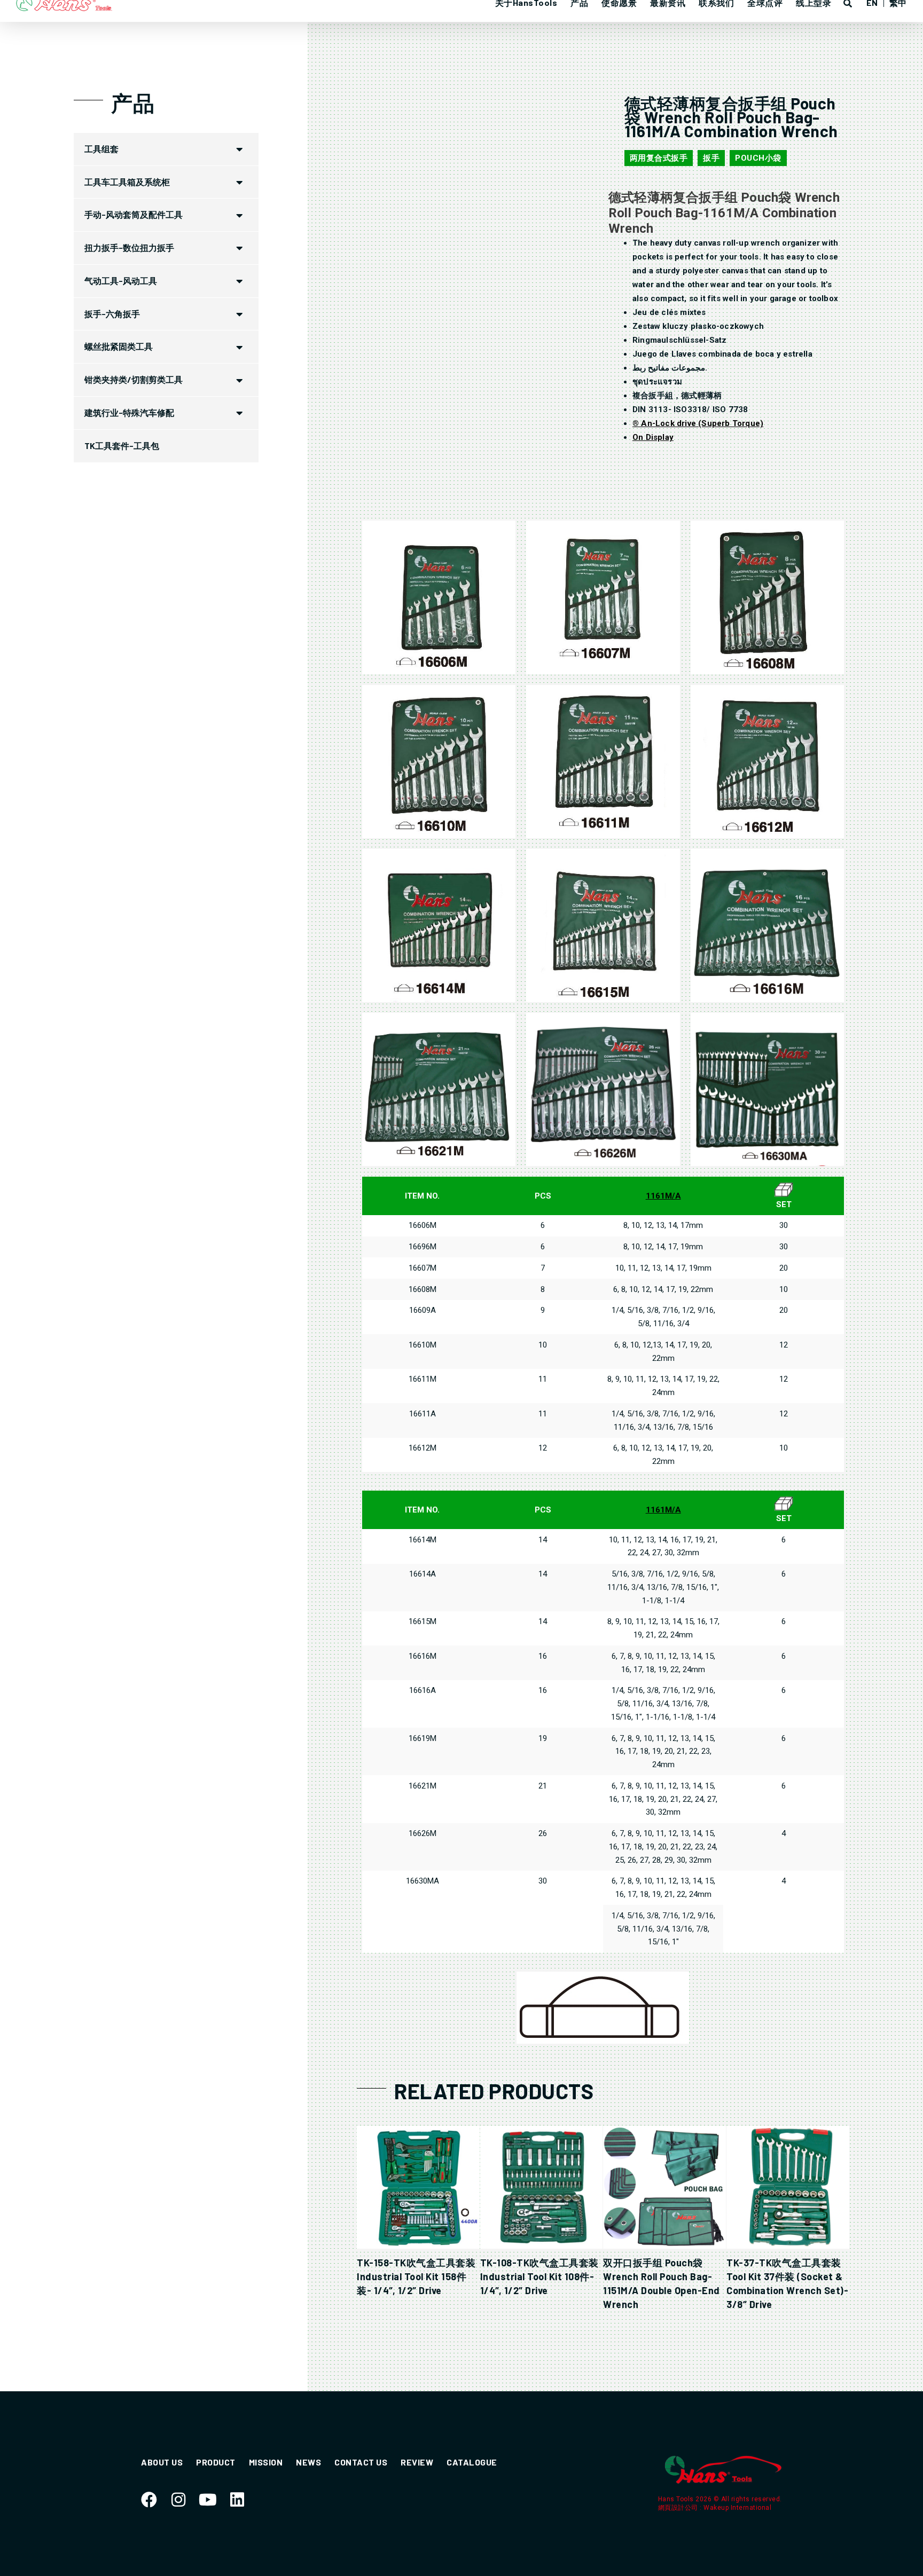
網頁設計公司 (679, 2508)
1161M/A (663, 1196)
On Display (653, 437)
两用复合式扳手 (659, 158)
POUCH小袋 (758, 158)
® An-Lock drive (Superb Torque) (698, 423)
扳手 (711, 158)
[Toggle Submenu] (240, 149)
